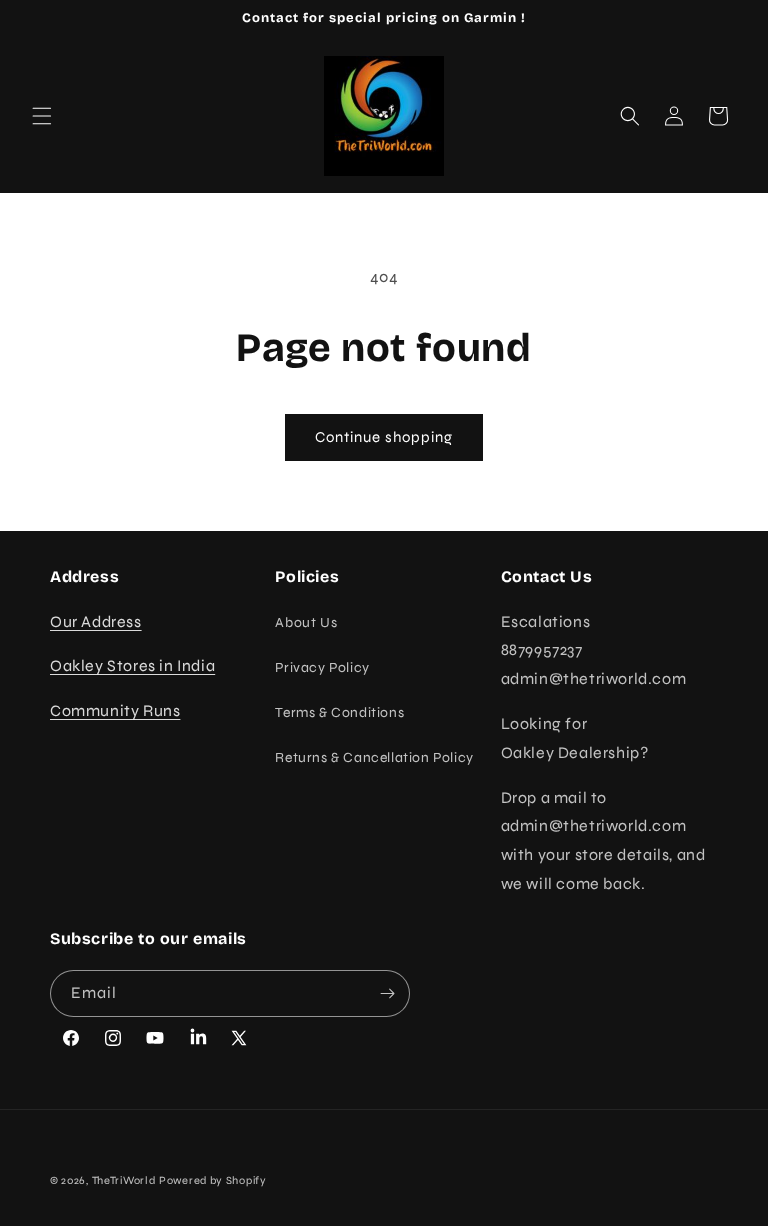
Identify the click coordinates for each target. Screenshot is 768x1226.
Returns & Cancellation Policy (374, 757)
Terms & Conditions (339, 712)
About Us (306, 622)
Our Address (96, 621)
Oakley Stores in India (132, 665)
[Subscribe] (387, 993)
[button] (42, 116)
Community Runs (115, 710)
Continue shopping (384, 437)
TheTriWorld (124, 1180)
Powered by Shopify (213, 1180)
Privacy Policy (322, 667)
